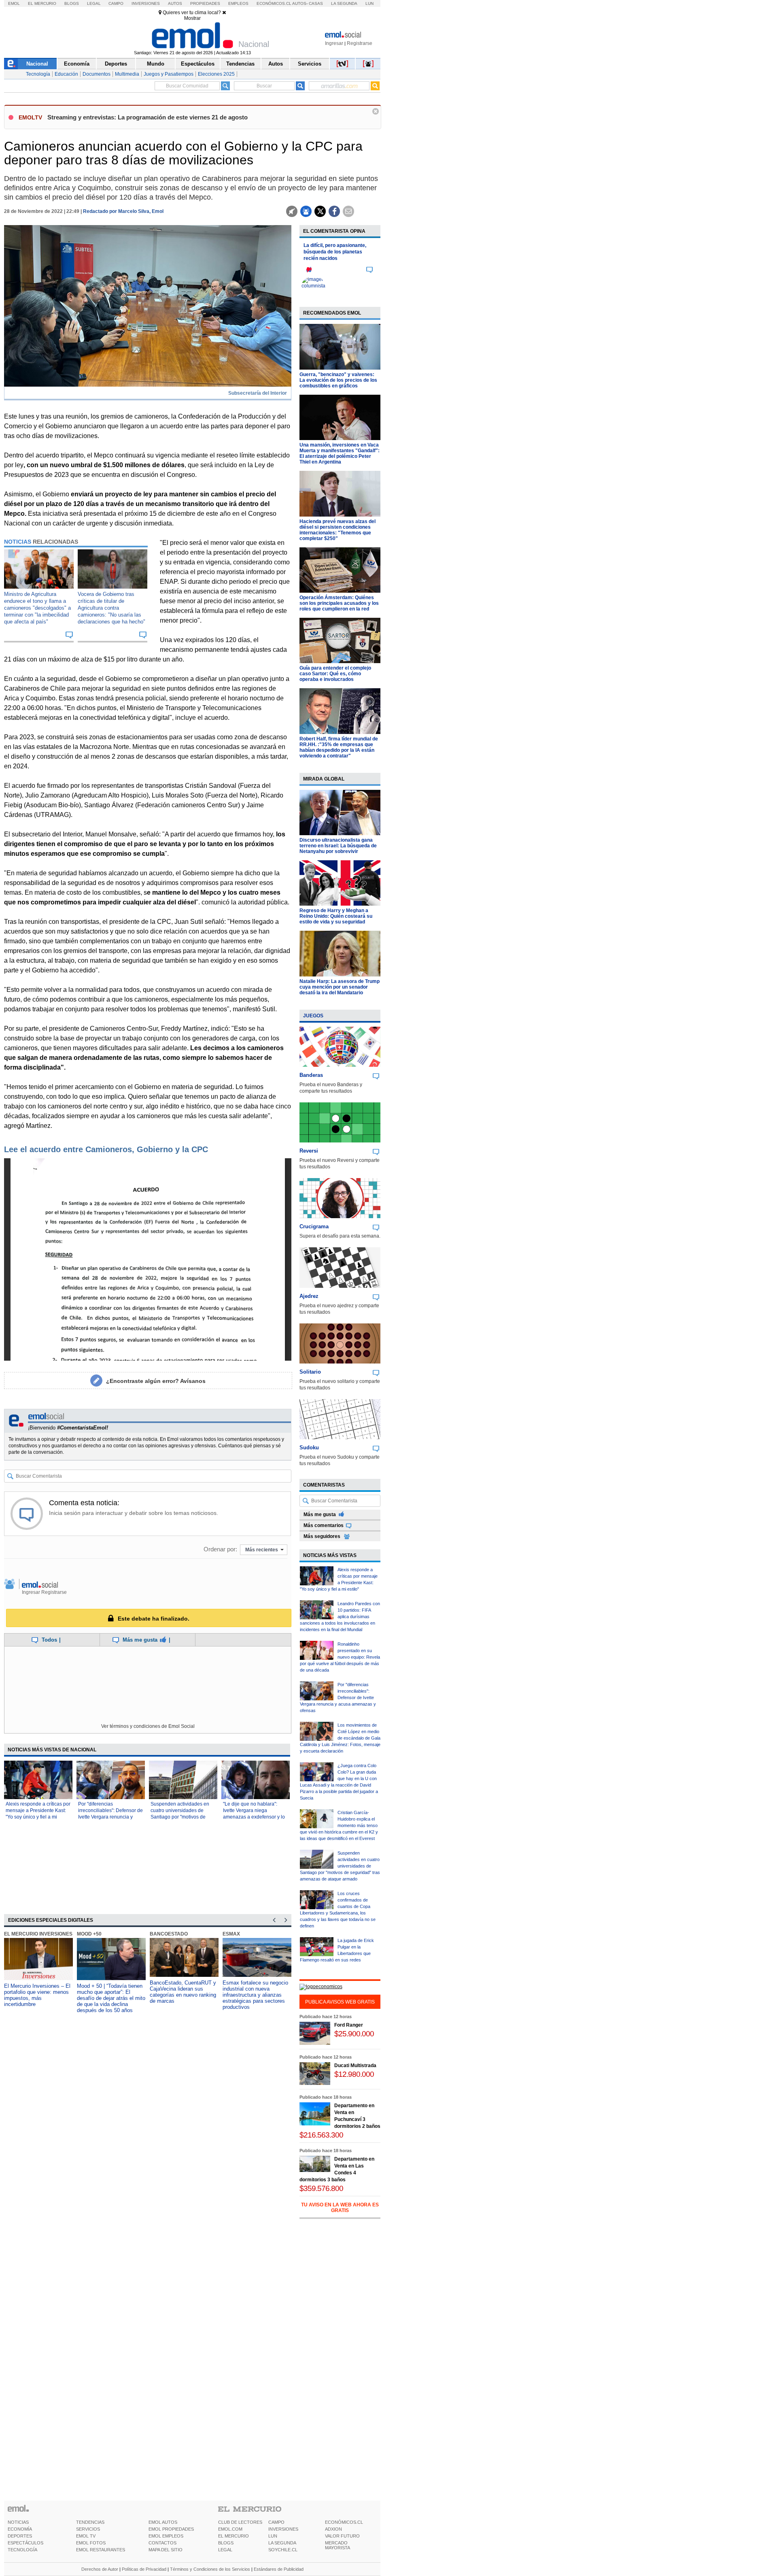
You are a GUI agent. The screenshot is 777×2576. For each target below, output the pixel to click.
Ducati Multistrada (355, 2065)
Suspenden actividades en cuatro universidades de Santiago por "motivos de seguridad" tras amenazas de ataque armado (183, 1817)
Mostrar (192, 18)
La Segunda (344, 3)
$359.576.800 (321, 2188)
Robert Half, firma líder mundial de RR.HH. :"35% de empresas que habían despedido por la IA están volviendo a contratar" (339, 747)
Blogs (72, 3)
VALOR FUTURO (342, 2536)
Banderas (311, 1075)
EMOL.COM (230, 2529)
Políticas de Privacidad (144, 2569)
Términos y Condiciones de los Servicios (210, 2569)
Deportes (116, 64)
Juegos (313, 1016)
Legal (94, 3)
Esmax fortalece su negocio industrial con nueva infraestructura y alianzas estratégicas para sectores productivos (255, 1995)
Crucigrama (314, 1226)
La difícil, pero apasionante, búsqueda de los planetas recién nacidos (335, 252)
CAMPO (276, 2522)
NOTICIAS (18, 2522)
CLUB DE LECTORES (240, 2522)
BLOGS (226, 2543)
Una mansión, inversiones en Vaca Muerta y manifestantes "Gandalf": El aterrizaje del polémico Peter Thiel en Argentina (340, 453)
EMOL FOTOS (91, 2543)
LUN (273, 2536)
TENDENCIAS (90, 2522)
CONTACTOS (162, 2543)
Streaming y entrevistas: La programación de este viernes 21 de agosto (148, 117)
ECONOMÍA (20, 2529)
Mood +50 (89, 1934)
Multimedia (127, 74)
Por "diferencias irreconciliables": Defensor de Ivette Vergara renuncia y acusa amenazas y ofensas (338, 1697)
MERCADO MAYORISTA (338, 2545)
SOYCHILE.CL (283, 2550)
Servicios (310, 64)
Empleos (238, 3)
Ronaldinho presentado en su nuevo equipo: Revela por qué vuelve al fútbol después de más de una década (340, 1657)
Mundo (156, 64)
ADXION (333, 2529)
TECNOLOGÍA (22, 2550)
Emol (14, 3)
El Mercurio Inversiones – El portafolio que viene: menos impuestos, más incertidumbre (37, 1995)
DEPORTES (20, 2536)
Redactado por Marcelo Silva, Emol (123, 211)
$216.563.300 (321, 2135)
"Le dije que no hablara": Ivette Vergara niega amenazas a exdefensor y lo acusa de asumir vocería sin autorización (254, 1817)
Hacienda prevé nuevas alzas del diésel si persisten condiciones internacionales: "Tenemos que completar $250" (338, 530)
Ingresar (334, 43)
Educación (66, 74)
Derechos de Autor (100, 2569)
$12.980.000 (354, 2074)
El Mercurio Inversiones (38, 1934)
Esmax (231, 1934)
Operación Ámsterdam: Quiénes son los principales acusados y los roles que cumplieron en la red (339, 603)
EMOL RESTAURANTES (101, 2550)
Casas (316, 3)
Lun (369, 3)
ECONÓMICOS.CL (344, 2522)
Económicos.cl (274, 3)
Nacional (37, 64)
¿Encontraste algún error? (156, 1381)
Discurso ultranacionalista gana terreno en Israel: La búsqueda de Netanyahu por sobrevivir (338, 846)
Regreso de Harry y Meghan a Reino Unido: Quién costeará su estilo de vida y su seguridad (336, 916)
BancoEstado (169, 1934)
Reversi (309, 1151)
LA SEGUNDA (282, 2543)
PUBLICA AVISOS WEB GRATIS (340, 2002)
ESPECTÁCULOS (25, 2543)
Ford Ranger (349, 2025)
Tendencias (240, 64)
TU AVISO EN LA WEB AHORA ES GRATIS (340, 2208)
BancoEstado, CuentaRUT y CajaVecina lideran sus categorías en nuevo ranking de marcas (183, 1992)
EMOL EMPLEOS (166, 2536)
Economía (77, 64)
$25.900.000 (354, 2034)
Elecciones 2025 (216, 74)
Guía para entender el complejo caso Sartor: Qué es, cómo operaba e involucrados (335, 674)
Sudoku (309, 1448)
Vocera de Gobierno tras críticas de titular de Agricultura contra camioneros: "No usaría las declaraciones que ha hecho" (111, 608)
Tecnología (38, 74)
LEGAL (225, 2550)
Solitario (310, 1372)
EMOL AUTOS (163, 2522)
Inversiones (146, 3)
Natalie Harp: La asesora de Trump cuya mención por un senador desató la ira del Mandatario (340, 987)
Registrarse (360, 43)
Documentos (97, 74)
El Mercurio (42, 3)
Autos (175, 3)
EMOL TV (86, 2536)
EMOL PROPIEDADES (171, 2529)
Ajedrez (309, 1296)
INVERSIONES (283, 2529)
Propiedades (205, 3)
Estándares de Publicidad (279, 2569)
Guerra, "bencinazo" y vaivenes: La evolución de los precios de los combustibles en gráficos (338, 380)
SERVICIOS (88, 2529)
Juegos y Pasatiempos (169, 74)
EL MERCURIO (234, 2536)
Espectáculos (198, 64)
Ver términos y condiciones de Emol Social (148, 1726)
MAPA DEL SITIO (166, 2550)
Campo (116, 3)
